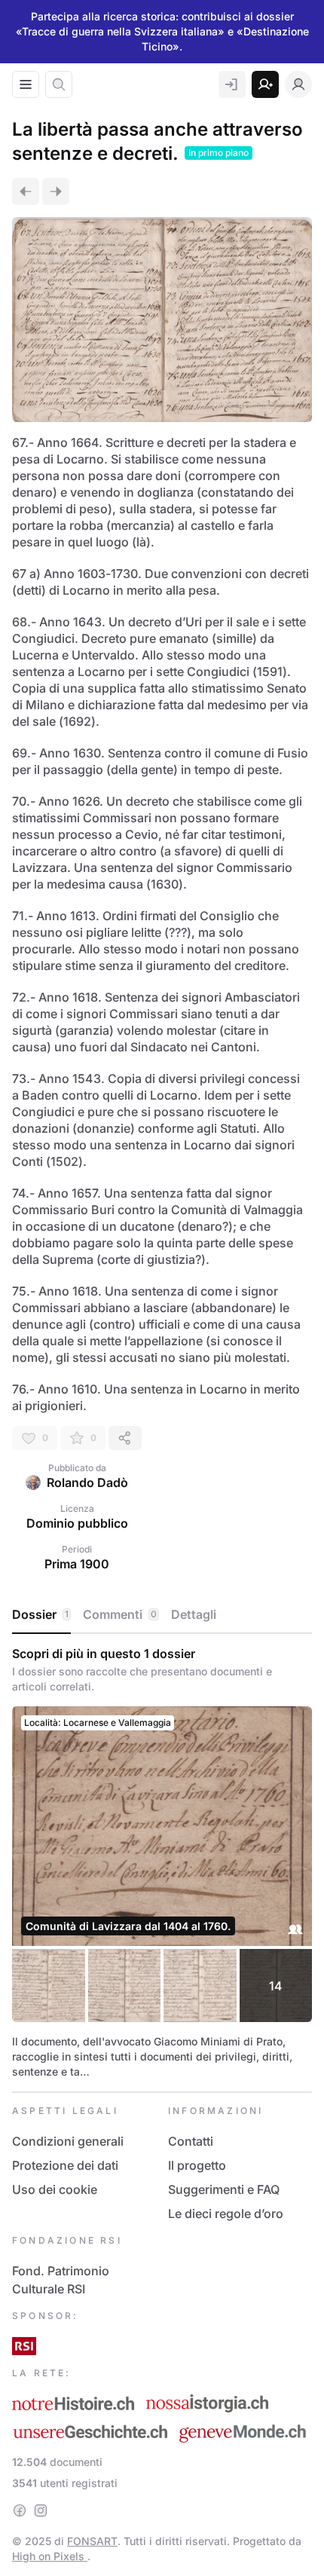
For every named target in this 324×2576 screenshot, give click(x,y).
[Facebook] (20, 2510)
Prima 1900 (77, 1564)
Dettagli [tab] (194, 1614)
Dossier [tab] (40, 1614)
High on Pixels (50, 2556)
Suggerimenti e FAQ (224, 2189)
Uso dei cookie (55, 2189)
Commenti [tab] (120, 1614)
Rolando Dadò (87, 1482)
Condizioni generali (68, 2141)
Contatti (191, 2141)
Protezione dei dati (65, 2165)
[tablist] (162, 1615)
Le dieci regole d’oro (226, 2213)
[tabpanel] (162, 1863)
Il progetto (197, 2165)
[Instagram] (41, 2510)
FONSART (92, 2541)
